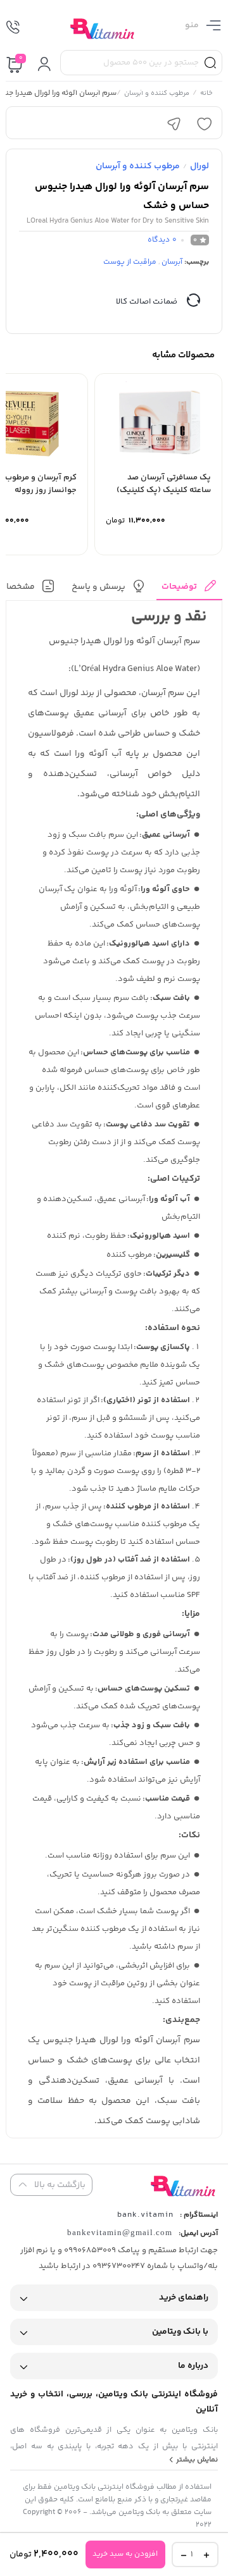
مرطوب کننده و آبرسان (157, 94)
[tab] (189, 590)
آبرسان (172, 262)
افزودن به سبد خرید (125, 2554)
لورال (199, 166)
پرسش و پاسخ (98, 587)
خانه (206, 94)
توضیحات (179, 587)
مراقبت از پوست (130, 262)
